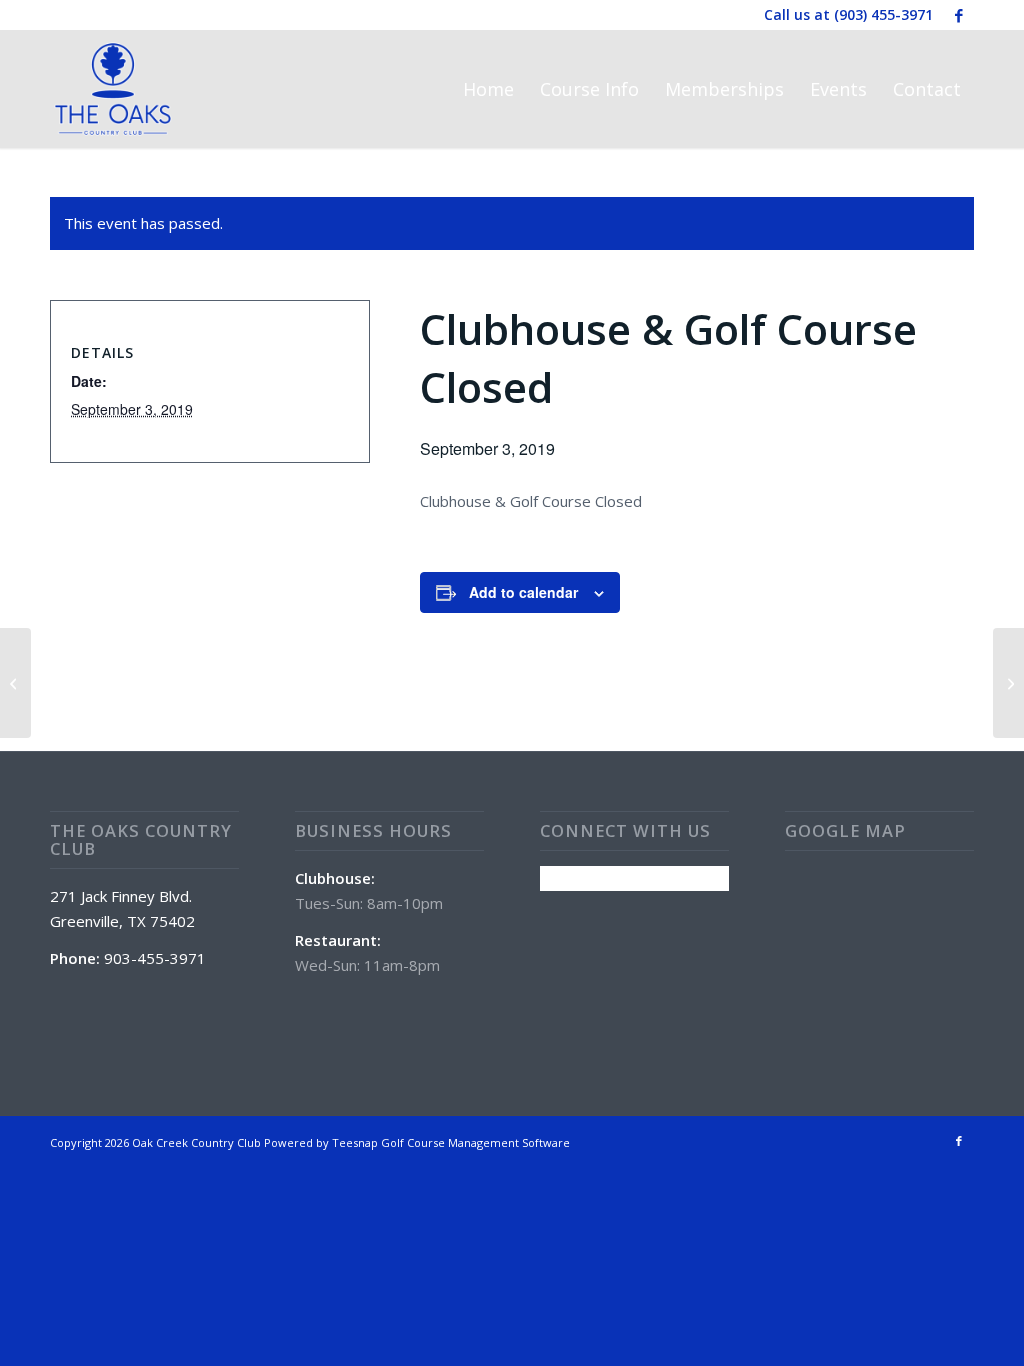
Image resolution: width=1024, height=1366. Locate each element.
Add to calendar (523, 592)
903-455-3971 (155, 958)
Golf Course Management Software (475, 1142)
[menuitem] (488, 89)
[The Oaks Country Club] (113, 89)
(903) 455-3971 (883, 14)
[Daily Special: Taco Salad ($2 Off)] (15, 683)
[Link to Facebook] (959, 15)
